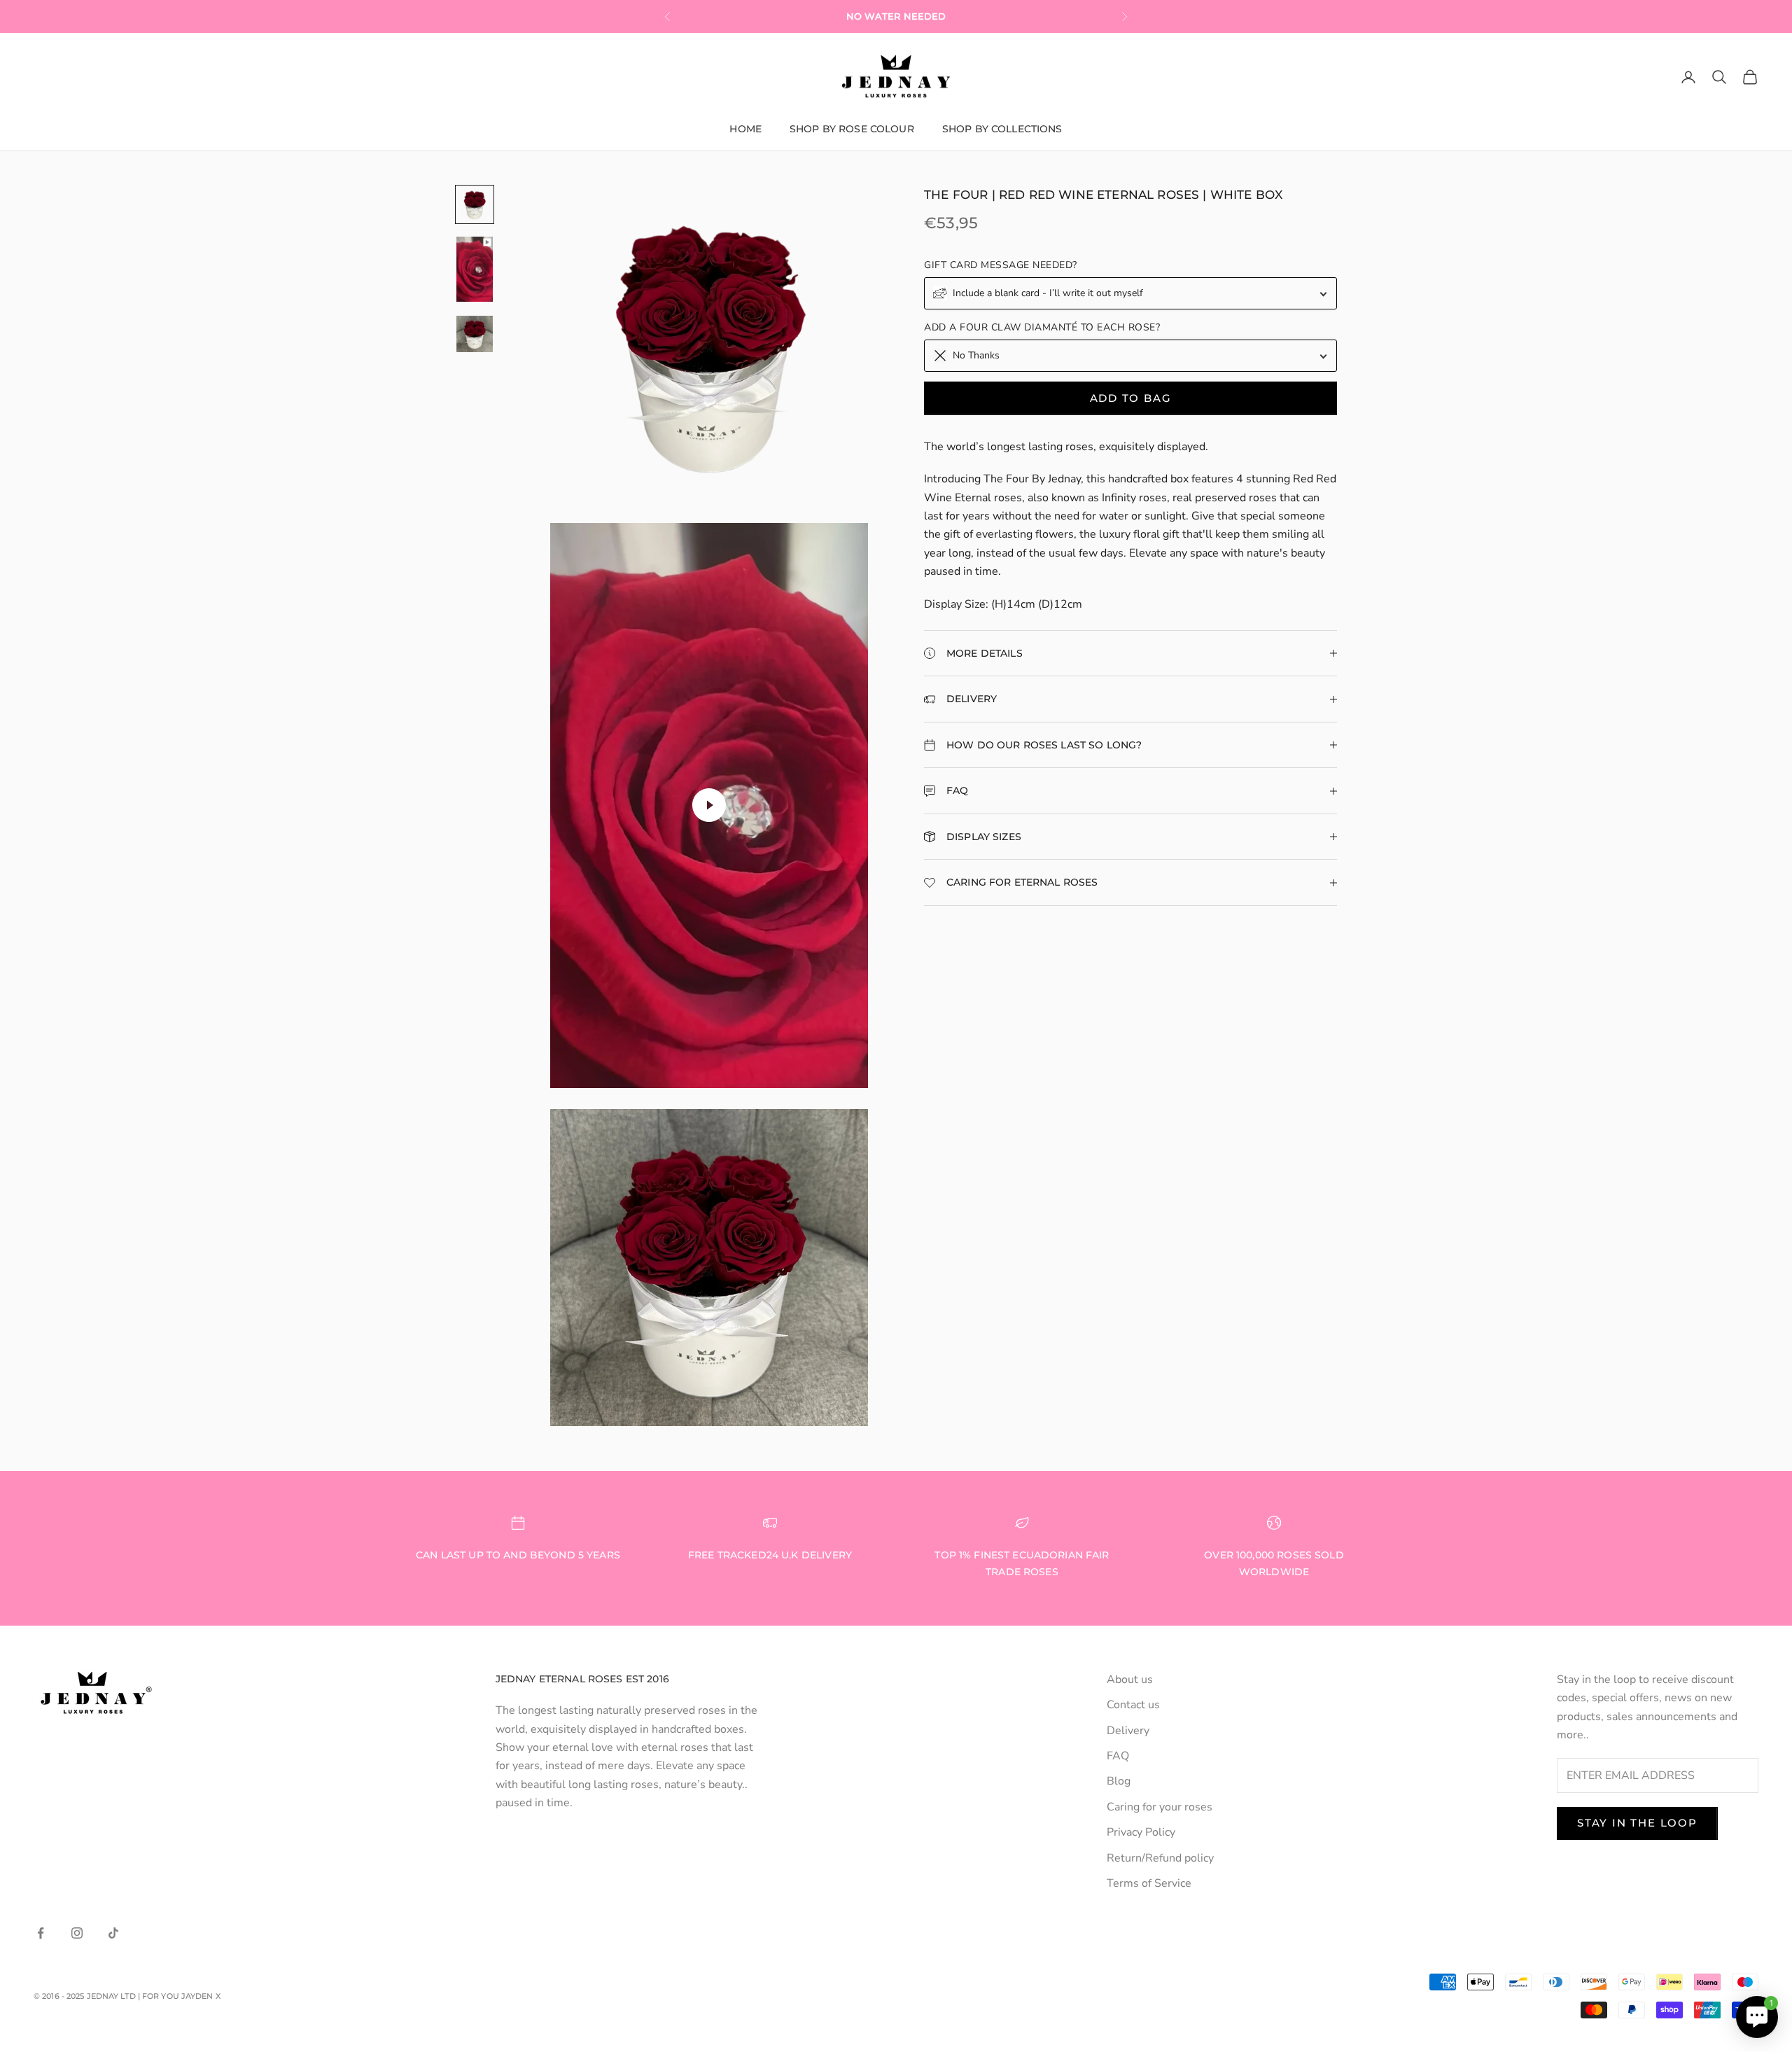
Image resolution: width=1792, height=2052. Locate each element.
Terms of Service (1149, 1883)
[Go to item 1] (475, 204)
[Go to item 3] (475, 334)
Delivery (1128, 1731)
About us (1130, 1680)
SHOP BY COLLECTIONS (1002, 129)
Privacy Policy (1141, 1832)
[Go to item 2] (475, 269)
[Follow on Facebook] (41, 1933)
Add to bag (1131, 398)
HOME (745, 129)
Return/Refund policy (1160, 1858)
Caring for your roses (1160, 1807)
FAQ (1118, 1756)
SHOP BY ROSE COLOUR (852, 129)
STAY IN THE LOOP (1637, 1823)
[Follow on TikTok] (113, 1933)
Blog (1119, 1781)
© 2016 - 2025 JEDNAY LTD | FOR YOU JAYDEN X (127, 1996)
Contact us (1133, 1705)
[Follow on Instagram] (77, 1933)
